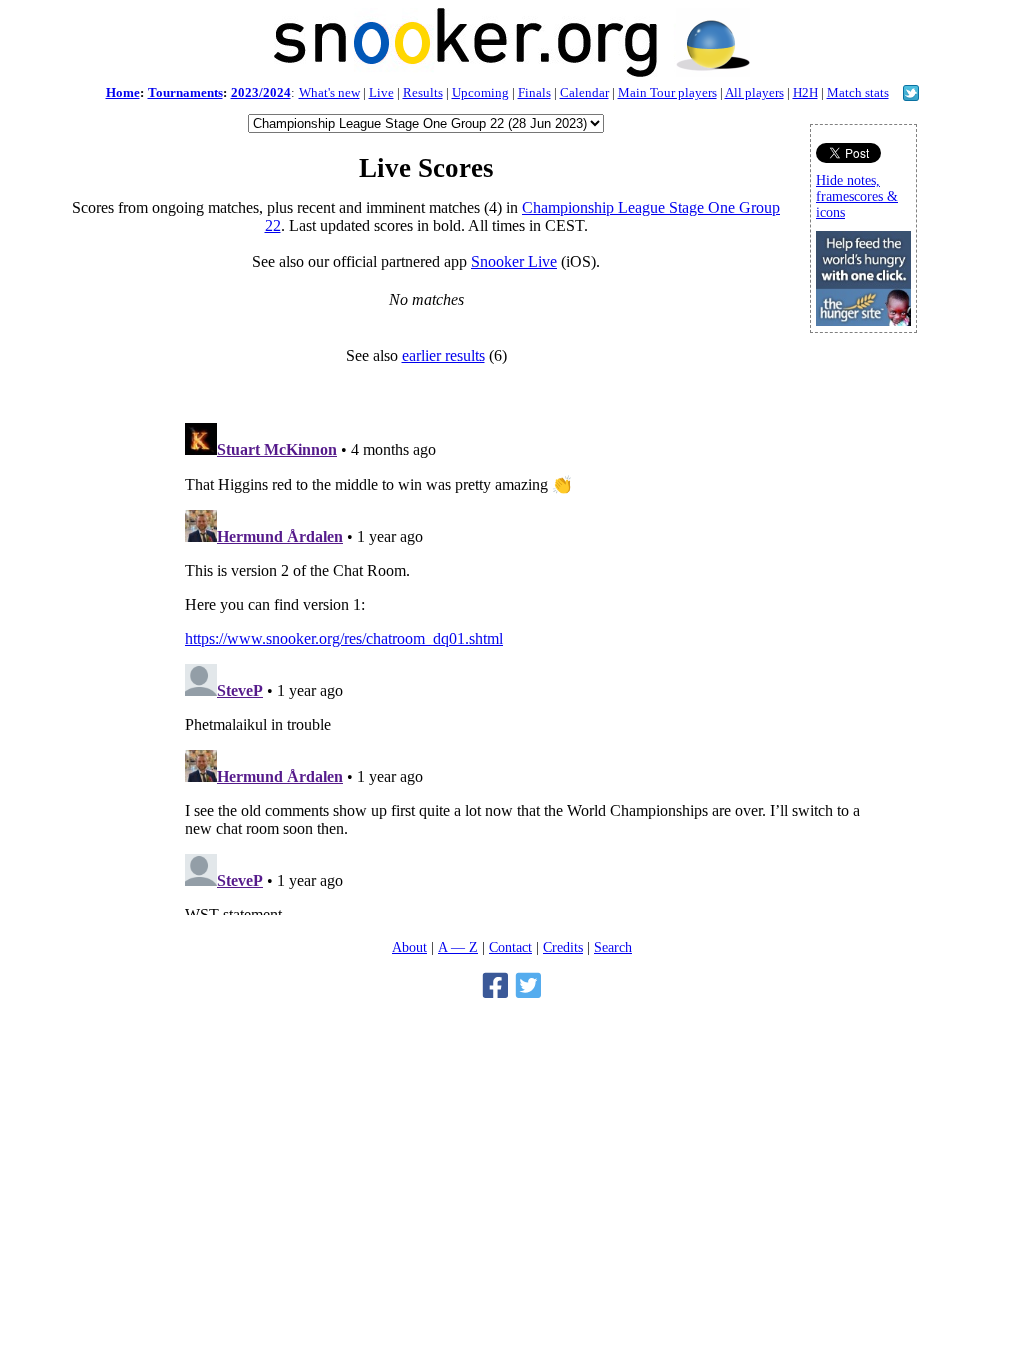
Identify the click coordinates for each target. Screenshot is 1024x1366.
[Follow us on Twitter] (911, 95)
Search (613, 947)
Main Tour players (667, 92)
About (409, 947)
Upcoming (480, 92)
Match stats (858, 92)
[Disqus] (527, 665)
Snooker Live (514, 261)
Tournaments (185, 92)
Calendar (584, 92)
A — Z (458, 947)
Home (123, 92)
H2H (805, 92)
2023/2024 (261, 92)
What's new (329, 92)
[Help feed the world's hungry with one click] (863, 320)
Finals (534, 92)
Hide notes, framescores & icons (857, 196)
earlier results (443, 355)
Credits (563, 947)
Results (423, 92)
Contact (510, 947)
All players (754, 92)
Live (381, 92)
